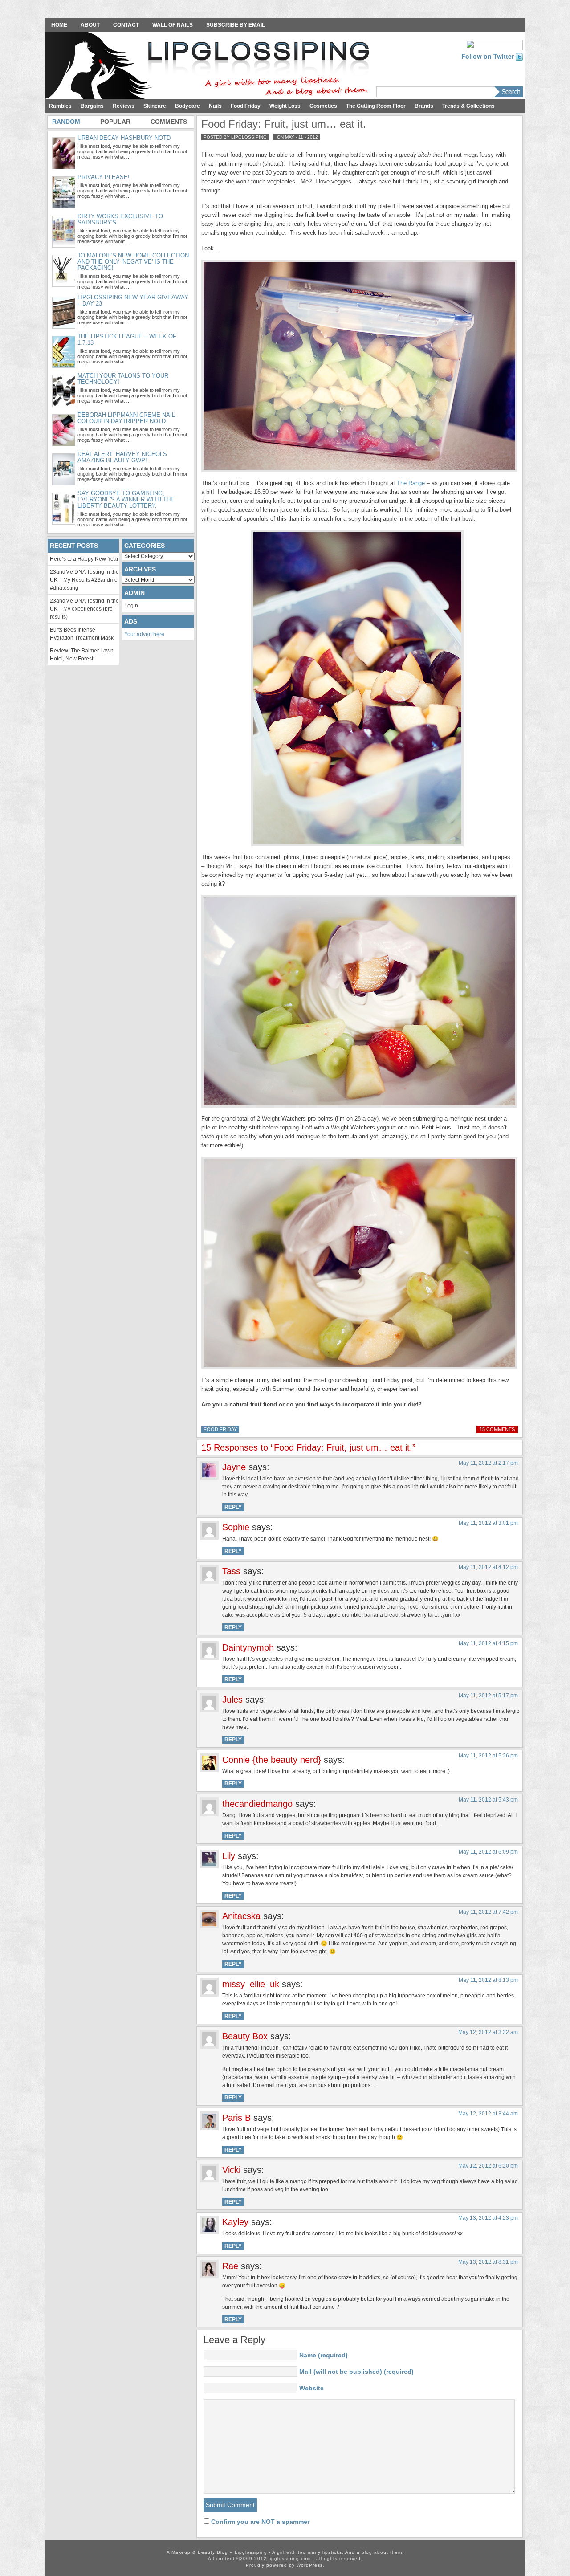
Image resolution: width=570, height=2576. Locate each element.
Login (131, 606)
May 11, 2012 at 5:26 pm (488, 1756)
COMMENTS (169, 122)
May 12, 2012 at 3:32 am (488, 2032)
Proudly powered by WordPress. (285, 2565)
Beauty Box (245, 2036)
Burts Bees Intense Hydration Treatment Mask (82, 634)
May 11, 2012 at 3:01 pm (488, 1523)
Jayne (234, 1467)
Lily (229, 1856)
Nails (215, 106)
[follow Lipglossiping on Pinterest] (494, 44)
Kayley (235, 2222)
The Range (411, 483)
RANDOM (66, 122)
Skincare (155, 106)
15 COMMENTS (497, 1429)
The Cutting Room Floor (376, 106)
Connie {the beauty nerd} (272, 1760)
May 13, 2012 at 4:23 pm (488, 2218)
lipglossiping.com (290, 2558)
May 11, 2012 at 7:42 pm (488, 1912)
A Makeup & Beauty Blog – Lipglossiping (209, 66)
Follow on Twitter (489, 56)
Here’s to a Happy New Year (84, 559)
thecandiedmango (257, 1804)
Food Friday (246, 106)
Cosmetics (323, 106)
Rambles (60, 106)
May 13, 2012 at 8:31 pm (488, 2262)
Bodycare (187, 106)
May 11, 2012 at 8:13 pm (488, 1980)
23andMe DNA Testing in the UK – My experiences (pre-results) (84, 609)
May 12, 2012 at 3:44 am (488, 2114)
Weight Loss (285, 106)
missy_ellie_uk (251, 1984)
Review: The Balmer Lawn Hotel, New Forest (82, 655)
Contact (126, 25)
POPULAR (115, 122)
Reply (233, 1507)
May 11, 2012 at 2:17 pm (488, 1463)
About (90, 25)
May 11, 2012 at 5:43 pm (488, 1800)
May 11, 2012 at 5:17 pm (488, 1696)
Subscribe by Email (236, 25)
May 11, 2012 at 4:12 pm (488, 1567)
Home (59, 25)
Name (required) (324, 2355)
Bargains (92, 106)
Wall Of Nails (173, 25)
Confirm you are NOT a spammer (259, 2522)
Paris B (236, 2118)
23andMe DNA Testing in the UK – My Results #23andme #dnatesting (84, 580)
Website (311, 2388)
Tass (231, 1571)
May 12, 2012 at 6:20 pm (488, 2166)
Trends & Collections (468, 106)
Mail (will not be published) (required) (356, 2372)
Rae (230, 2266)
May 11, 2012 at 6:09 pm (488, 1852)
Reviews (124, 106)
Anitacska (241, 1916)
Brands (424, 106)
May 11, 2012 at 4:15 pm (488, 1643)
